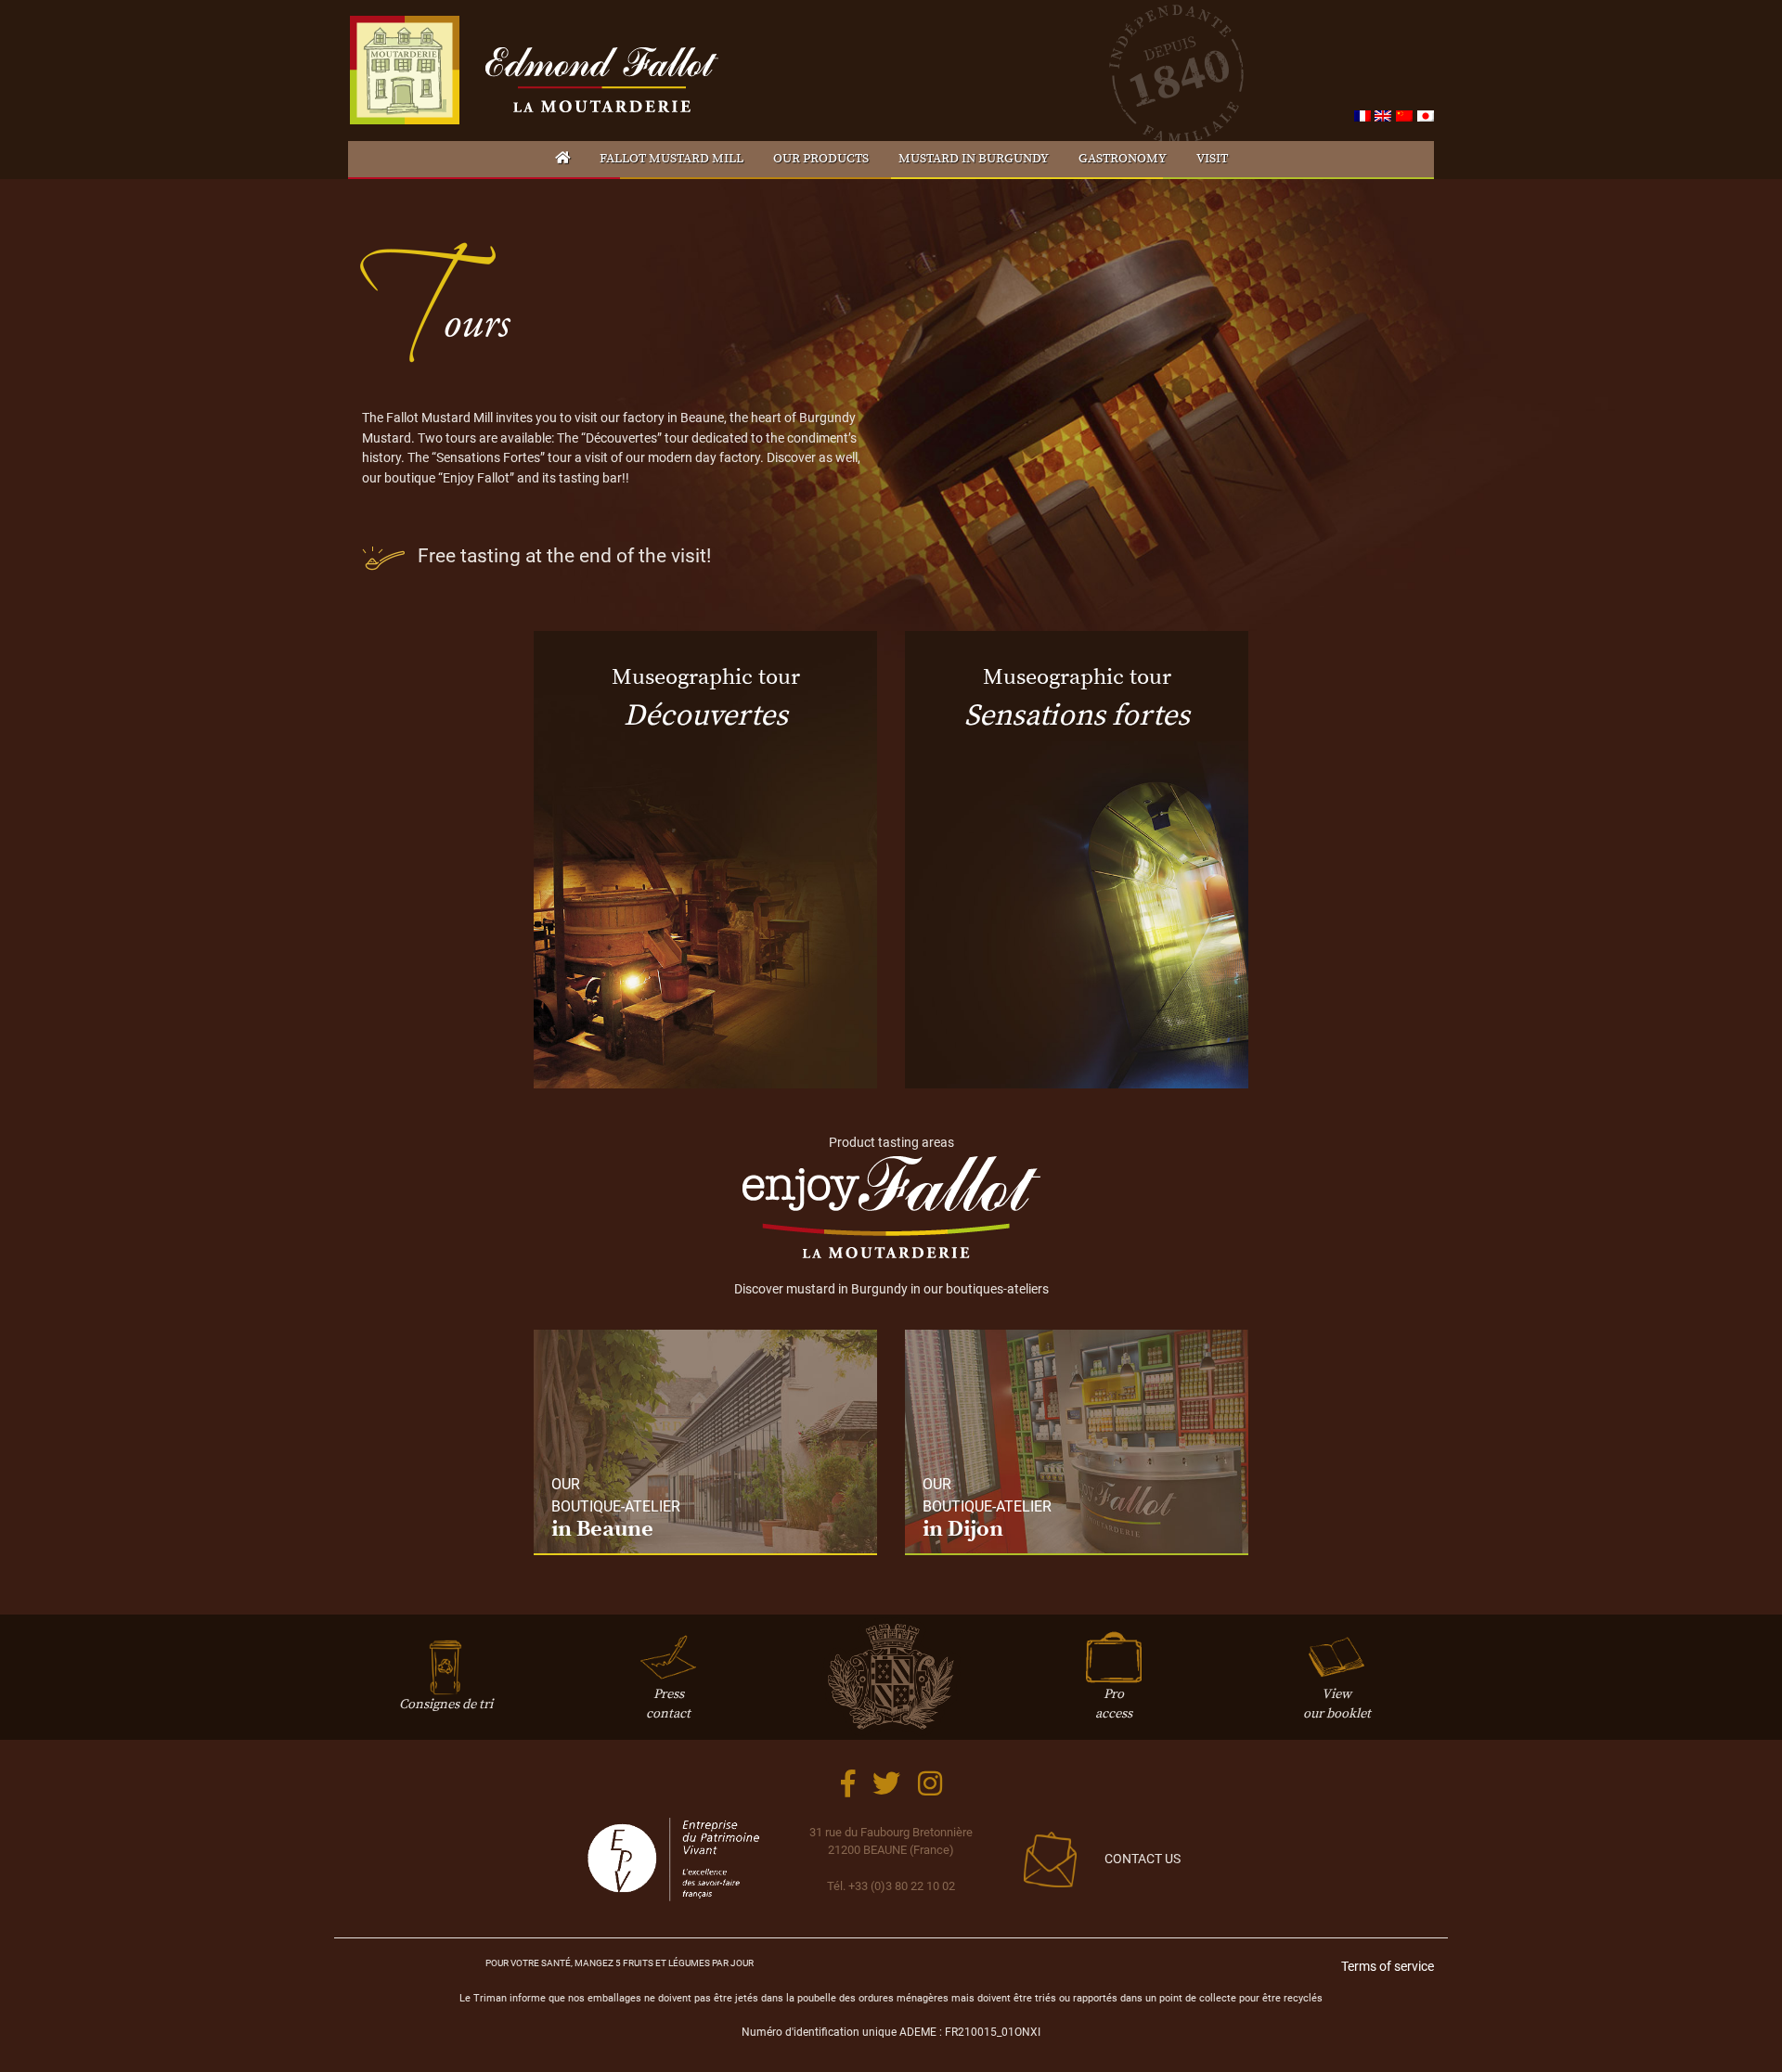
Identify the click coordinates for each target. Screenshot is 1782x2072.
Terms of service (1388, 1967)
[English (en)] (1383, 116)
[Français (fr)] (1362, 116)
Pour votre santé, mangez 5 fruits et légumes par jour (620, 1963)
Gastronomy (1123, 159)
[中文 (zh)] (1404, 116)
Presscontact (668, 1704)
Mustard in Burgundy (974, 159)
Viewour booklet (1337, 1704)
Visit (1212, 159)
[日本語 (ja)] (1426, 116)
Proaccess (1114, 1704)
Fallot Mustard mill (671, 159)
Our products (821, 159)
